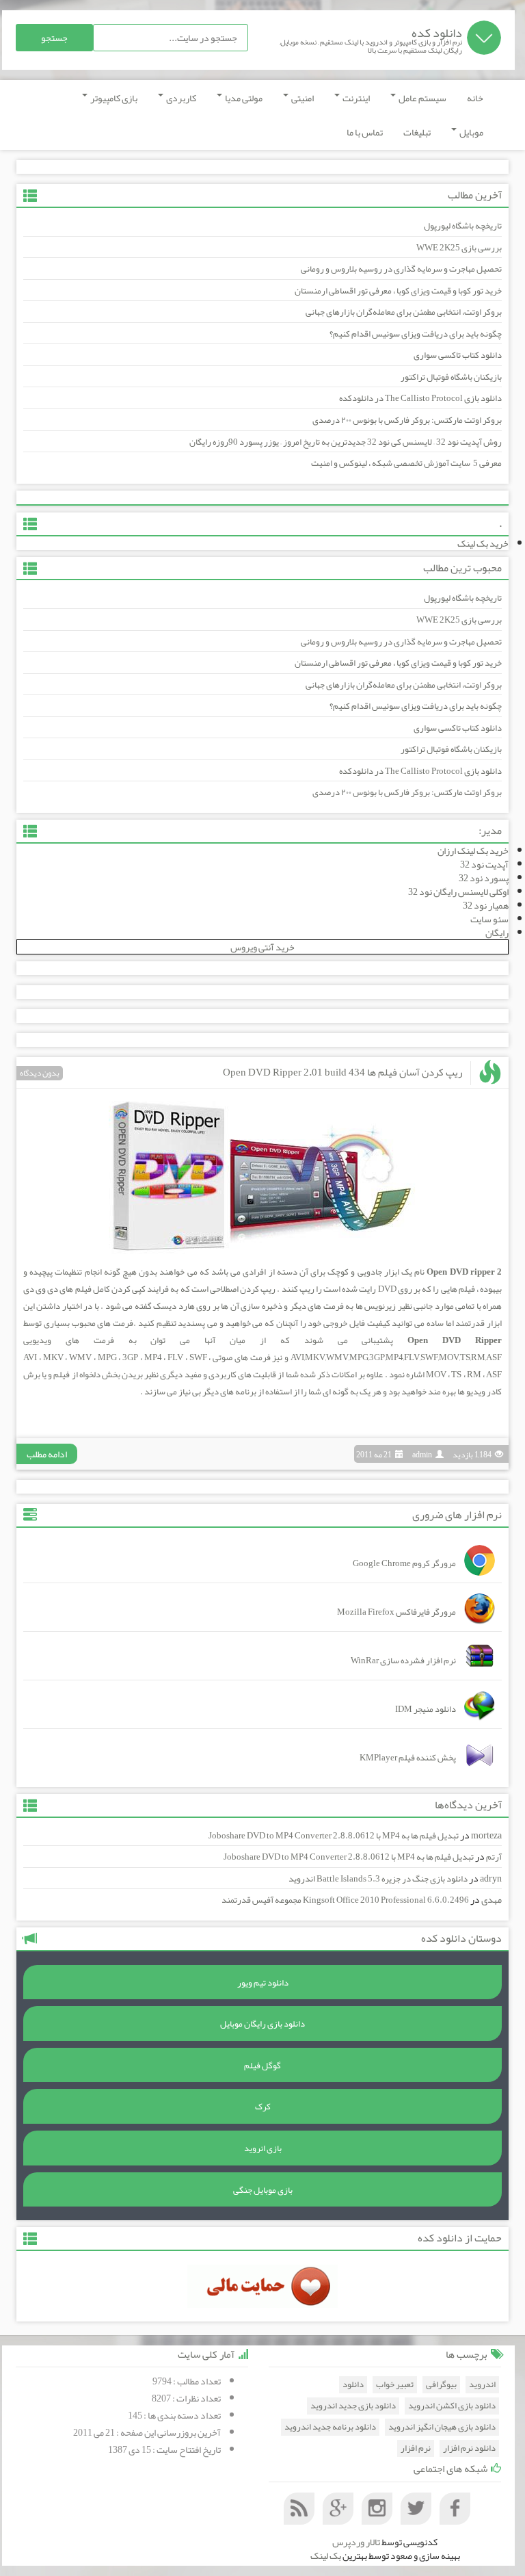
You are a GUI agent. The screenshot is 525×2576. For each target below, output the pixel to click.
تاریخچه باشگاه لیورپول (463, 226)
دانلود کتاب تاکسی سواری (458, 355)
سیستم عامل (422, 98)
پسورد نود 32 (484, 878)
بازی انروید (263, 2148)
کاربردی (180, 98)
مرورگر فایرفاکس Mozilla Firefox (396, 1612)
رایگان (497, 933)
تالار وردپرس (356, 2542)
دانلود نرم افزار (469, 2448)
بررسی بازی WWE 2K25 (459, 248)
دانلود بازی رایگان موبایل (262, 2024)
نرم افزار (416, 2448)
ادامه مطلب (47, 1454)
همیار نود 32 (486, 905)
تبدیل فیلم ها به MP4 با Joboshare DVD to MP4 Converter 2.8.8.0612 (334, 1836)
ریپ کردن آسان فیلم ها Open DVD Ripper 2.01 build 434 (342, 1072)
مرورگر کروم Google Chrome (404, 1563)
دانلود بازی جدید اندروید (353, 2406)
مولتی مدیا (243, 98)
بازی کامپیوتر (113, 98)
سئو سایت (489, 919)
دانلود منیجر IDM (426, 1709)
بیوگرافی (441, 2385)
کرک (263, 2107)
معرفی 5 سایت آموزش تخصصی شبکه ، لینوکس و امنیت (406, 463)
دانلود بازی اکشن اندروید (452, 2406)
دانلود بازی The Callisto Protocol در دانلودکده (420, 398)
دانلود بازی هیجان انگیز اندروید (442, 2427)
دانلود (353, 2385)
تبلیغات (417, 132)
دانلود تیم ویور (263, 1983)
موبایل (471, 132)
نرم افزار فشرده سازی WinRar (403, 1661)
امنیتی (302, 98)
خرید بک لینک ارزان (473, 850)
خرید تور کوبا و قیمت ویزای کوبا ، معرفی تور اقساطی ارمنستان (398, 291)
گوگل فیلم (262, 2066)
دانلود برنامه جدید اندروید (330, 2427)
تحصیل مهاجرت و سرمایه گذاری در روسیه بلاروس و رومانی (401, 269)
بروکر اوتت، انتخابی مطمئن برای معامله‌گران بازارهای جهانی (404, 312)
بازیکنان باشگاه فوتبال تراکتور (451, 377)
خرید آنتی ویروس (262, 947)
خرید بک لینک (483, 543)
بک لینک (326, 2555)
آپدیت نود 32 (484, 864)
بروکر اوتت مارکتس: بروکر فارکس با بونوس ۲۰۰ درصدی (407, 420)
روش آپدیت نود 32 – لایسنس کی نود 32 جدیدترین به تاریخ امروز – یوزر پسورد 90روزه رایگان (346, 442)
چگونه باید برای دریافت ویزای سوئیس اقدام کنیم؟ (416, 334)
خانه (475, 98)
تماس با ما (365, 132)
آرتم (494, 1857)
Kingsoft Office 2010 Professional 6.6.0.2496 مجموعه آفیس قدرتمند (345, 1900)
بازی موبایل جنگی (263, 2190)
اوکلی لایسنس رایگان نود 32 (458, 892)
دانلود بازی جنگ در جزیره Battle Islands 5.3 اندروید (378, 1879)
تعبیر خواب (395, 2385)
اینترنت (355, 98)
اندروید (482, 2385)
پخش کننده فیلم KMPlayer (408, 1758)
